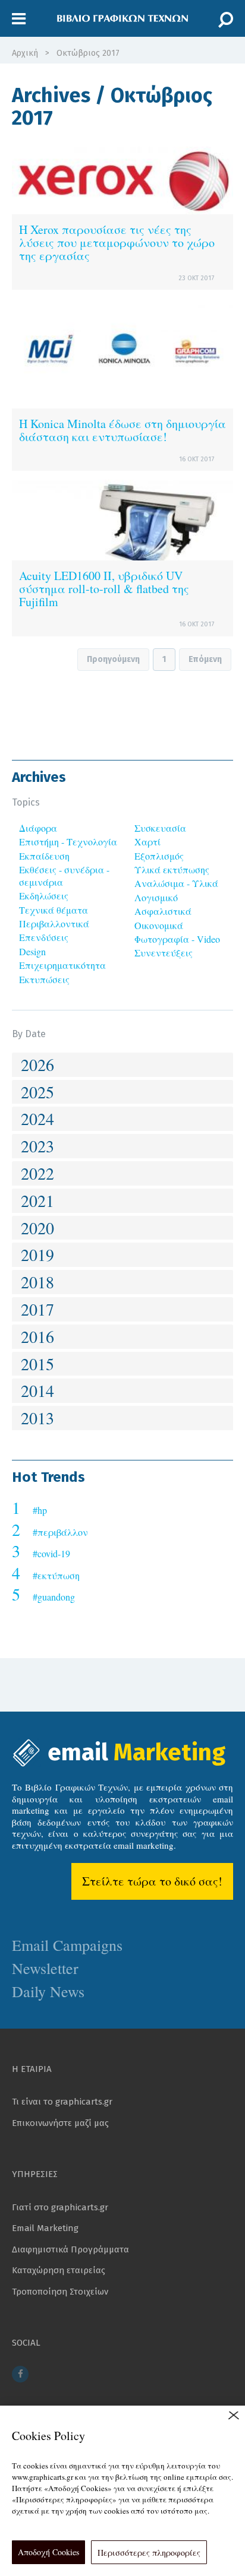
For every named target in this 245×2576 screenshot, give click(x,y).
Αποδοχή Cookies (48, 2552)
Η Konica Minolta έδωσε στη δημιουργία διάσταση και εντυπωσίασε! (122, 430)
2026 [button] (37, 1064)
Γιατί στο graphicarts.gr (60, 2207)
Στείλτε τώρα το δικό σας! (152, 1881)
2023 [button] (37, 1146)
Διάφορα (38, 828)
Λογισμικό (156, 897)
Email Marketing (45, 2228)
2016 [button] (37, 1336)
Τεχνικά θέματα (54, 910)
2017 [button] (37, 1309)
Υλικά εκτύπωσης (172, 869)
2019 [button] (37, 1254)
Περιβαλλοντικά (54, 923)
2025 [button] (37, 1092)
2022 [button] (37, 1173)
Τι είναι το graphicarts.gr (62, 2102)
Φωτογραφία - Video (177, 939)
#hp (40, 1510)
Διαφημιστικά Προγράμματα (70, 2249)
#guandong (54, 1597)
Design (32, 951)
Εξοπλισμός (159, 856)
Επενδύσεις (44, 937)
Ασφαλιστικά (163, 911)
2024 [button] (37, 1119)
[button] (19, 19)
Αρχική (25, 53)
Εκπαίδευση (44, 856)
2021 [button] (37, 1200)
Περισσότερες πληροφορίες (149, 2553)
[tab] (122, 1065)
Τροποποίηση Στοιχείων (60, 2292)
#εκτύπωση (56, 1575)
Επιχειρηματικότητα (62, 965)
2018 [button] (37, 1282)
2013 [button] (37, 1418)
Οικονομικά (159, 925)
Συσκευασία (160, 828)
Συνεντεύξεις (164, 953)
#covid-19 (51, 1553)
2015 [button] (37, 1364)
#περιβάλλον (60, 1532)
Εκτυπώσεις (44, 979)
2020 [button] (37, 1228)
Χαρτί (147, 842)
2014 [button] (37, 1390)
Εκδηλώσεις (44, 896)
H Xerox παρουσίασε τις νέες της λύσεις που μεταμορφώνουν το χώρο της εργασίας (117, 243)
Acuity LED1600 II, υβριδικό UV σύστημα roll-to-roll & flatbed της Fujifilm (104, 589)
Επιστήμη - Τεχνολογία (68, 842)
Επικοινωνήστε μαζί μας (60, 2123)
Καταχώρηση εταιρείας (59, 2270)
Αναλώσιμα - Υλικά (176, 883)
